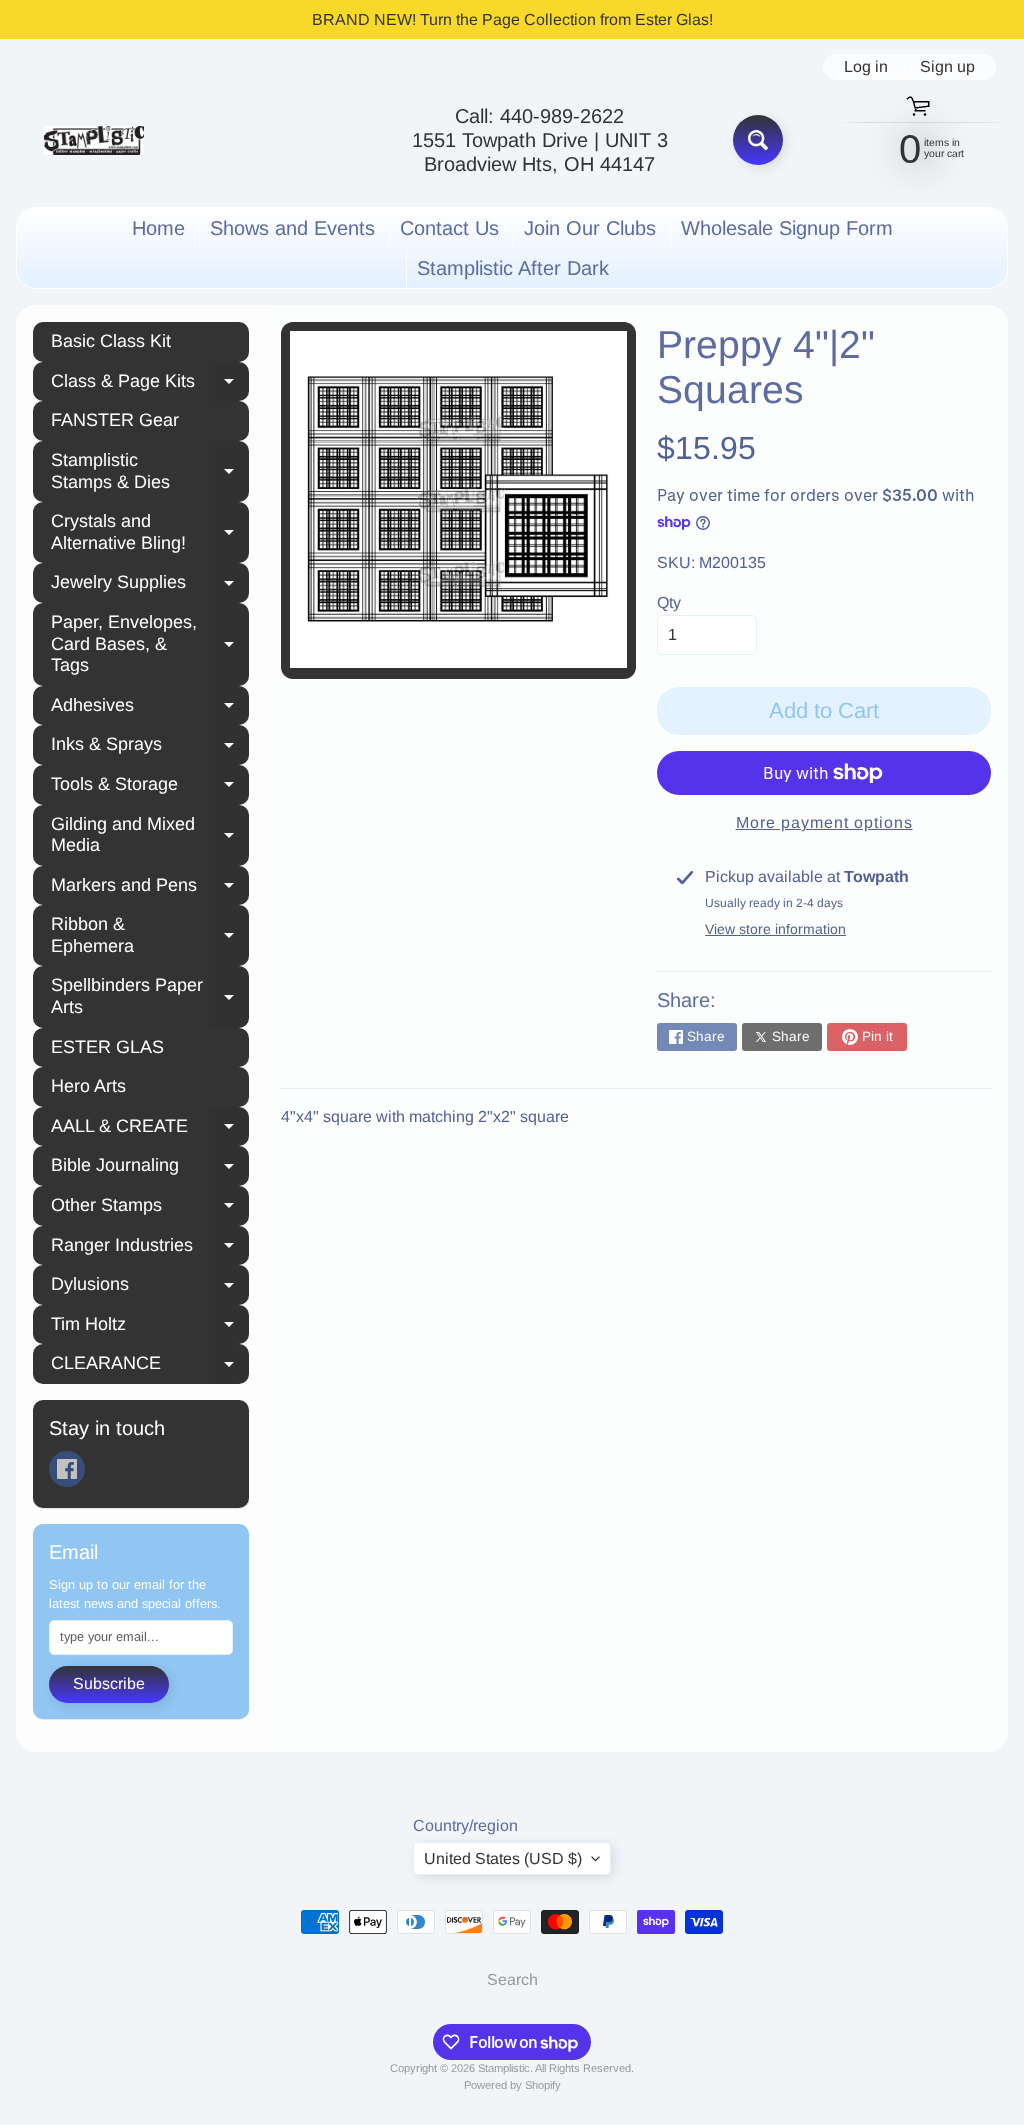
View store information (775, 929)
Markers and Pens (150, 888)
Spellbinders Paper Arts (150, 996)
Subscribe (109, 1683)
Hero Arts (88, 1086)
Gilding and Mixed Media (150, 835)
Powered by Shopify (512, 2085)
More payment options (824, 822)
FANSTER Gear (115, 420)
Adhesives (150, 708)
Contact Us (449, 228)
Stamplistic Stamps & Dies (150, 471)
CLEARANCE (150, 1366)
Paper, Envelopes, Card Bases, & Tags (150, 643)
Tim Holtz (150, 1327)
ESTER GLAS (107, 1047)
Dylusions (150, 1287)
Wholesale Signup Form (787, 228)
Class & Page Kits (150, 384)
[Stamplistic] (94, 140)
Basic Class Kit (111, 341)
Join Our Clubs (590, 228)
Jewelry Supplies (150, 585)
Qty (669, 602)
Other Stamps (150, 1208)
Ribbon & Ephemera (150, 935)
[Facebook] (67, 1469)
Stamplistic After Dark (513, 268)
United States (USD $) (503, 1858)
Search (512, 1979)
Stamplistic (504, 2068)
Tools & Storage (150, 787)
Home (158, 228)
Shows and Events (292, 228)
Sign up (947, 67)
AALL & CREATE (150, 1129)
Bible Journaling (150, 1168)
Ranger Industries (150, 1248)
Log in (866, 67)
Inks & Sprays (150, 747)
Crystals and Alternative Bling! (150, 532)
